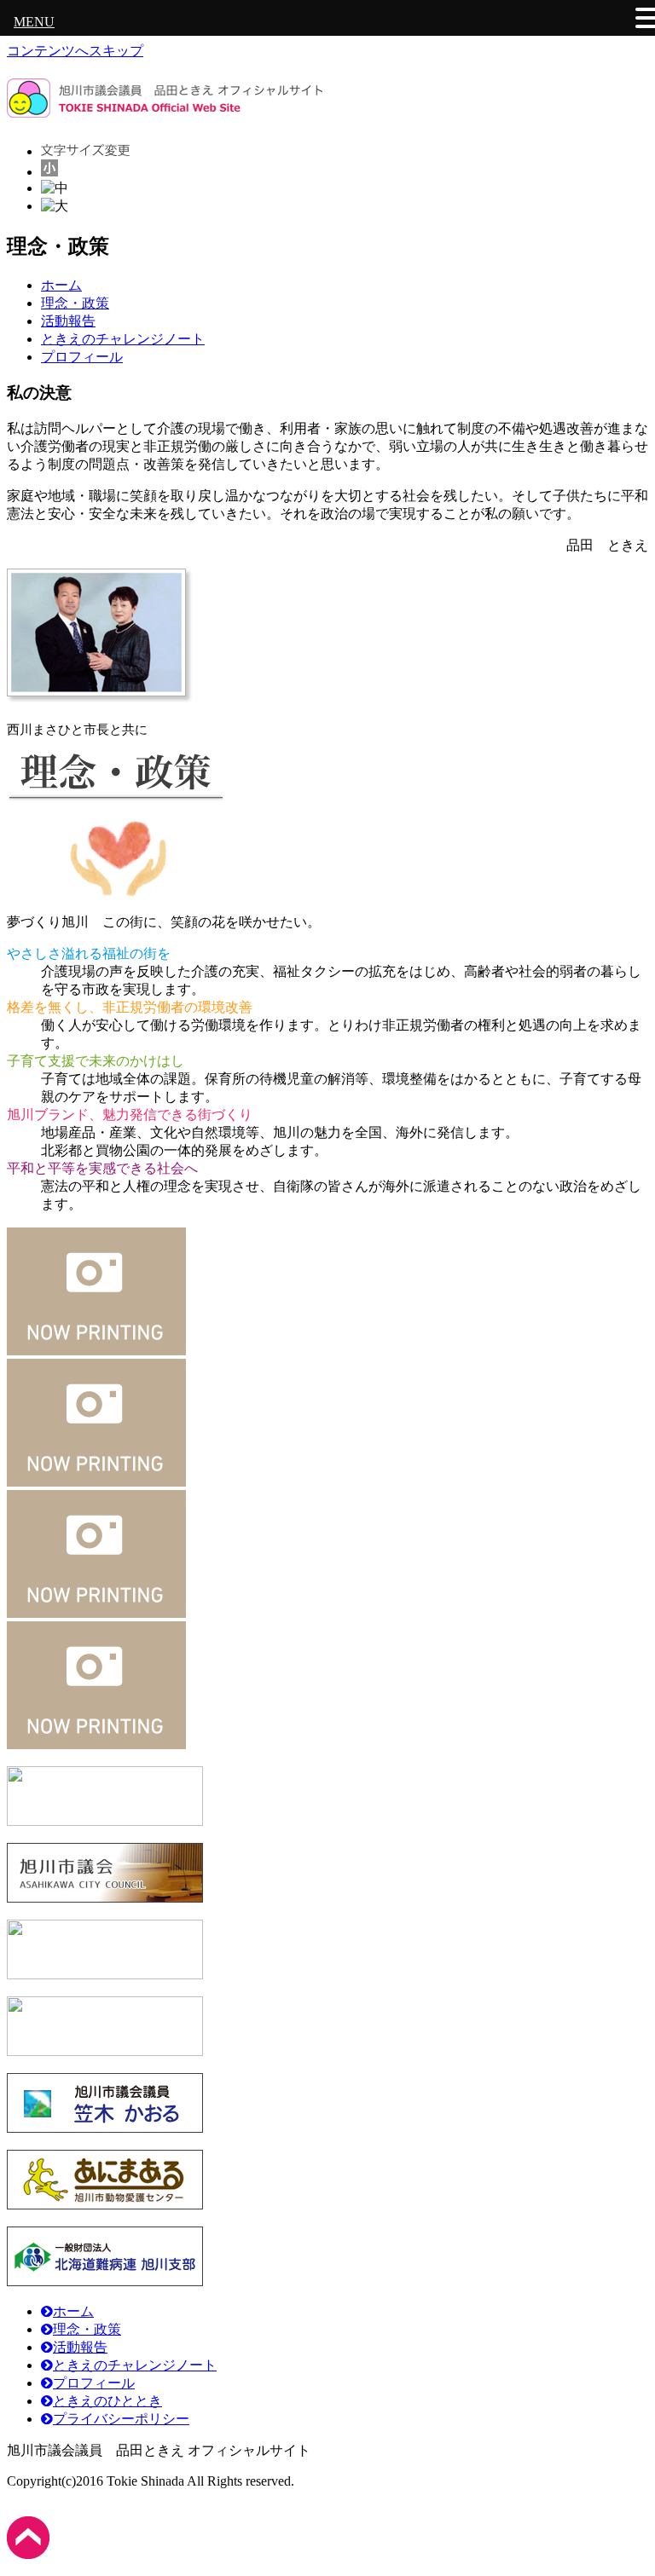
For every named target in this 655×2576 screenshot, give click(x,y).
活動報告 (68, 321)
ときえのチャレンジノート (123, 339)
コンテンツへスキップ (75, 51)
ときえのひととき (107, 2401)
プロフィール (82, 357)
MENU (34, 22)
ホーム (61, 285)
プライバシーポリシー (121, 2419)
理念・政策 (75, 303)
